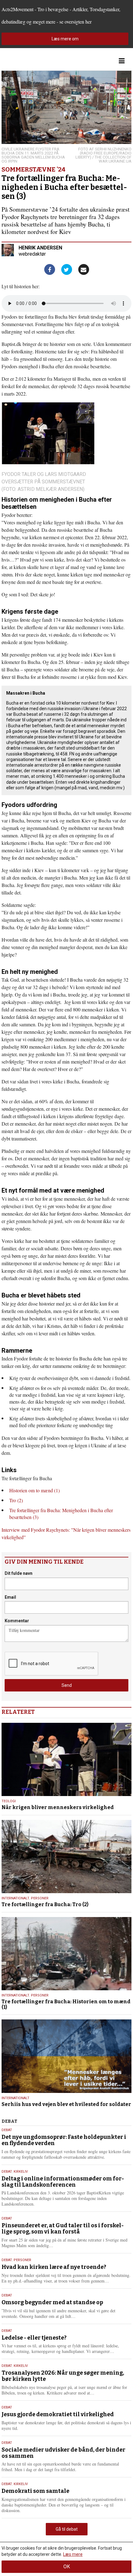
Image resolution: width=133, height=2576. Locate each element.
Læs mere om (65, 39)
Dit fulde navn (19, 1573)
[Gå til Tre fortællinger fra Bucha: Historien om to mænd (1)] (66, 1954)
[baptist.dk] (32, 61)
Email (10, 1597)
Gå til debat (67, 2529)
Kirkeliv (21, 2172)
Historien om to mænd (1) (34, 1490)
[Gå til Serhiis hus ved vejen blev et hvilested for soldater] (66, 2056)
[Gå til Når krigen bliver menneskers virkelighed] (66, 1759)
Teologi (9, 1801)
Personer (40, 1898)
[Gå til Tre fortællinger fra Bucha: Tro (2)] (66, 1857)
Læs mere (73, 2554)
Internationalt (15, 1898)
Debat (7, 2130)
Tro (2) (16, 1500)
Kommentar (17, 1621)
